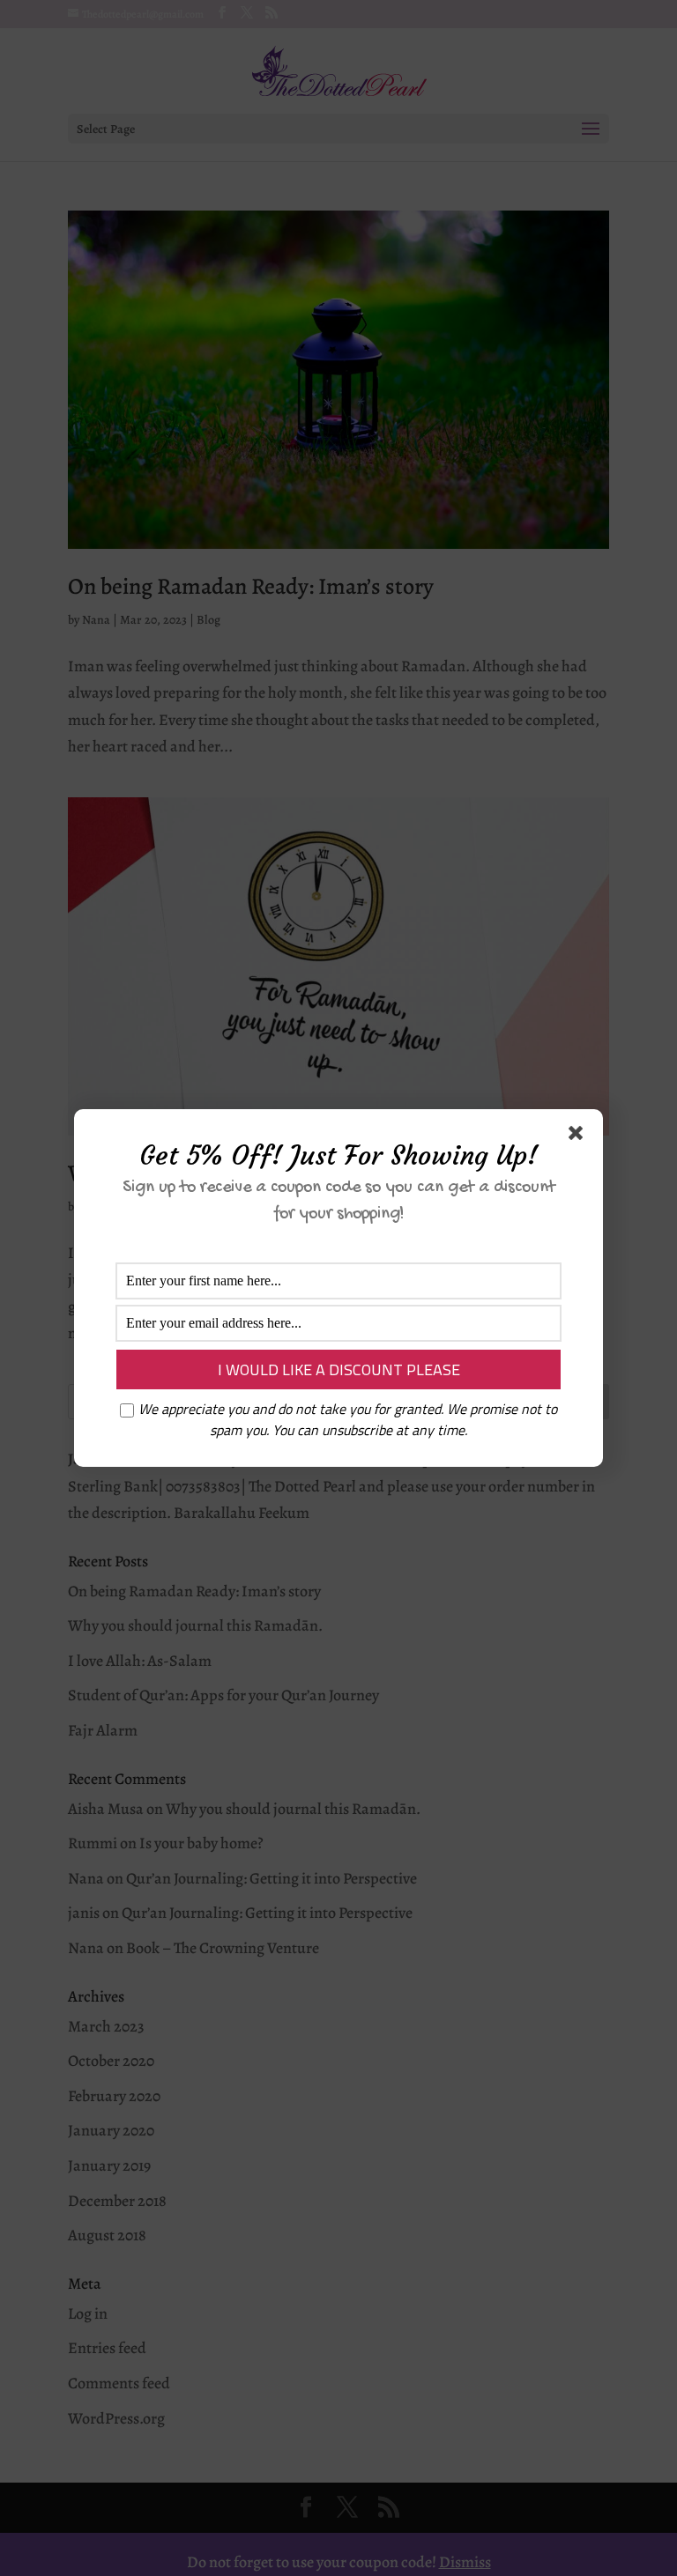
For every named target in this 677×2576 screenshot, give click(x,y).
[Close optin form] (579, 1136)
